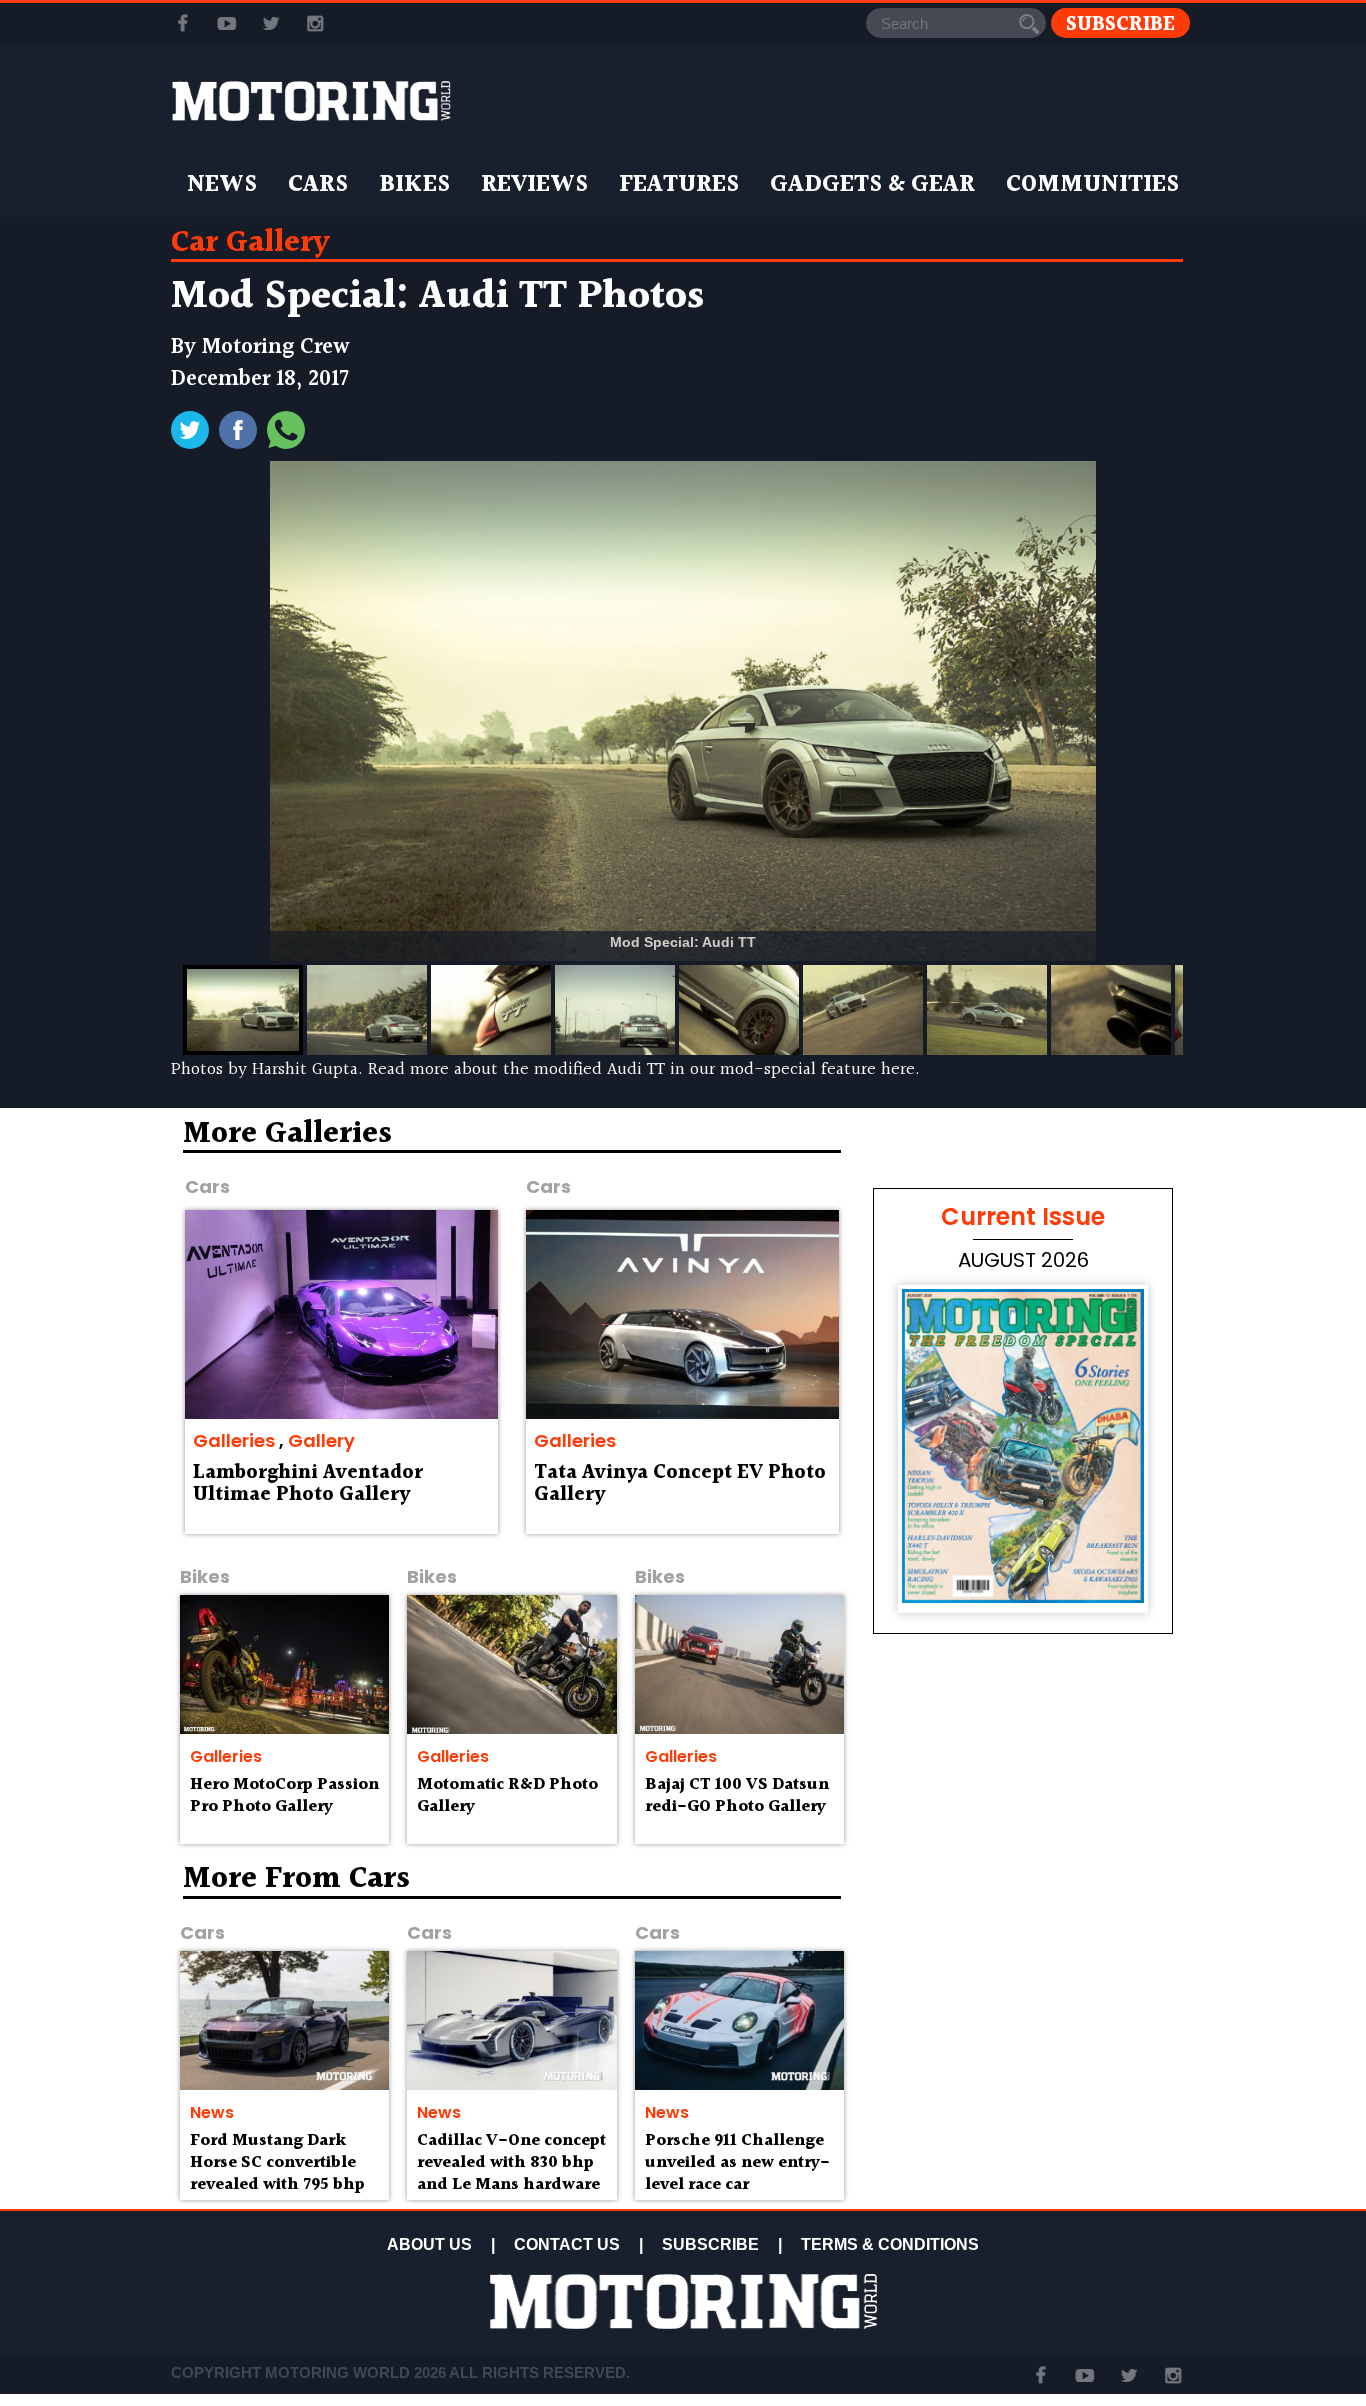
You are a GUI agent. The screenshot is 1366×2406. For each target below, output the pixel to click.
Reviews (534, 185)
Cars (318, 185)
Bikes (414, 185)
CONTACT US (567, 2244)
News (222, 185)
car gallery (250, 243)
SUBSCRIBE (710, 2244)
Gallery (321, 1440)
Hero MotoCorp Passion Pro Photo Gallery (284, 1795)
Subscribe (1120, 23)
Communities (1092, 185)
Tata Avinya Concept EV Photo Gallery (680, 1484)
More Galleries (287, 1134)
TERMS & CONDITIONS (890, 2244)
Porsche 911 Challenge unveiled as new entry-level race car (737, 2162)
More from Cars (296, 1879)
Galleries (234, 1440)
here (898, 1069)
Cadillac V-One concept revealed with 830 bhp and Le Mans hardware (511, 2162)
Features (679, 185)
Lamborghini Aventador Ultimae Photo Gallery (308, 1484)
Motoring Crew (276, 347)
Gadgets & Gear (872, 185)
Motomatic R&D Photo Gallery (507, 1795)
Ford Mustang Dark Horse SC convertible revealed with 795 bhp (277, 2162)
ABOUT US (429, 2244)
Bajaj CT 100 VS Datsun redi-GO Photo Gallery (737, 1795)
